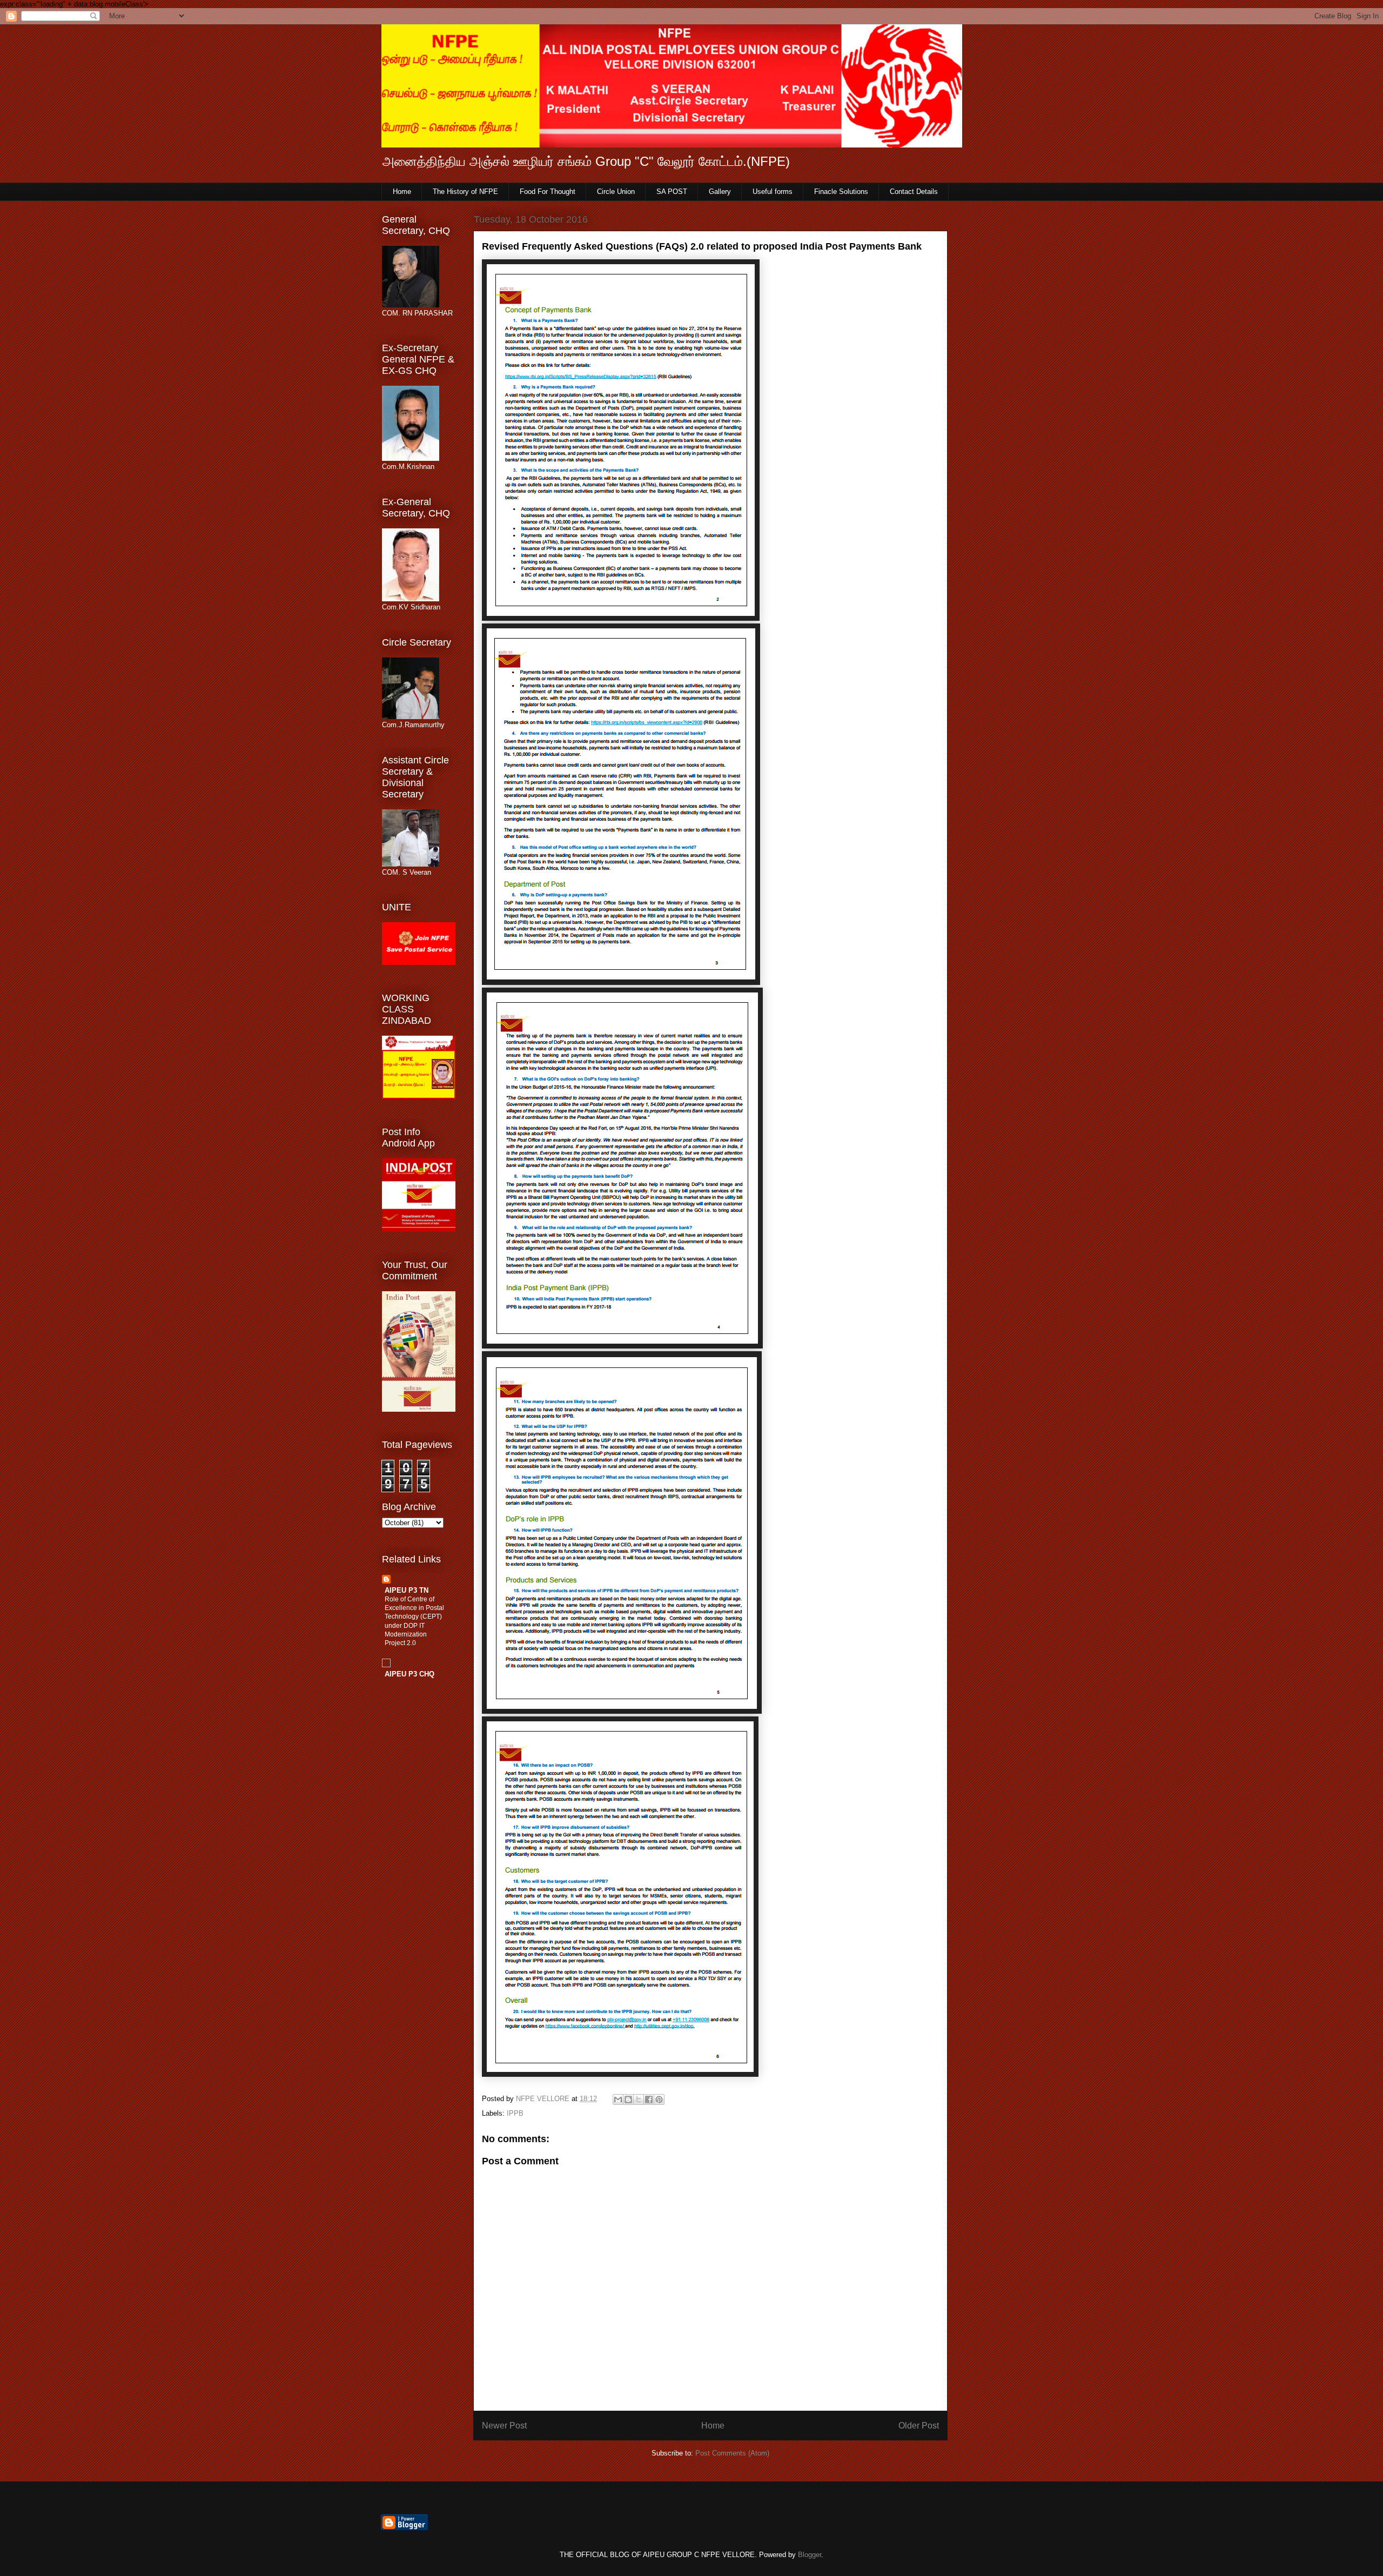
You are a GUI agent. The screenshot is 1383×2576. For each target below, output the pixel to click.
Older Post (919, 2426)
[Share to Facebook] (649, 2099)
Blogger (810, 2555)
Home (402, 192)
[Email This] (618, 2099)
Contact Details (914, 192)
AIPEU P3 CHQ (409, 1674)
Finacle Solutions (841, 192)
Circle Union (616, 192)
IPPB (515, 2113)
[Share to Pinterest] (659, 2099)
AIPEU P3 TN (407, 1590)
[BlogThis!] (628, 2099)
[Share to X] (639, 2099)
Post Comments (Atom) (732, 2453)
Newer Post (504, 2426)
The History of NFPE (465, 192)
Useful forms (773, 192)
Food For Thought (548, 192)
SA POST (672, 192)
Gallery (720, 192)
